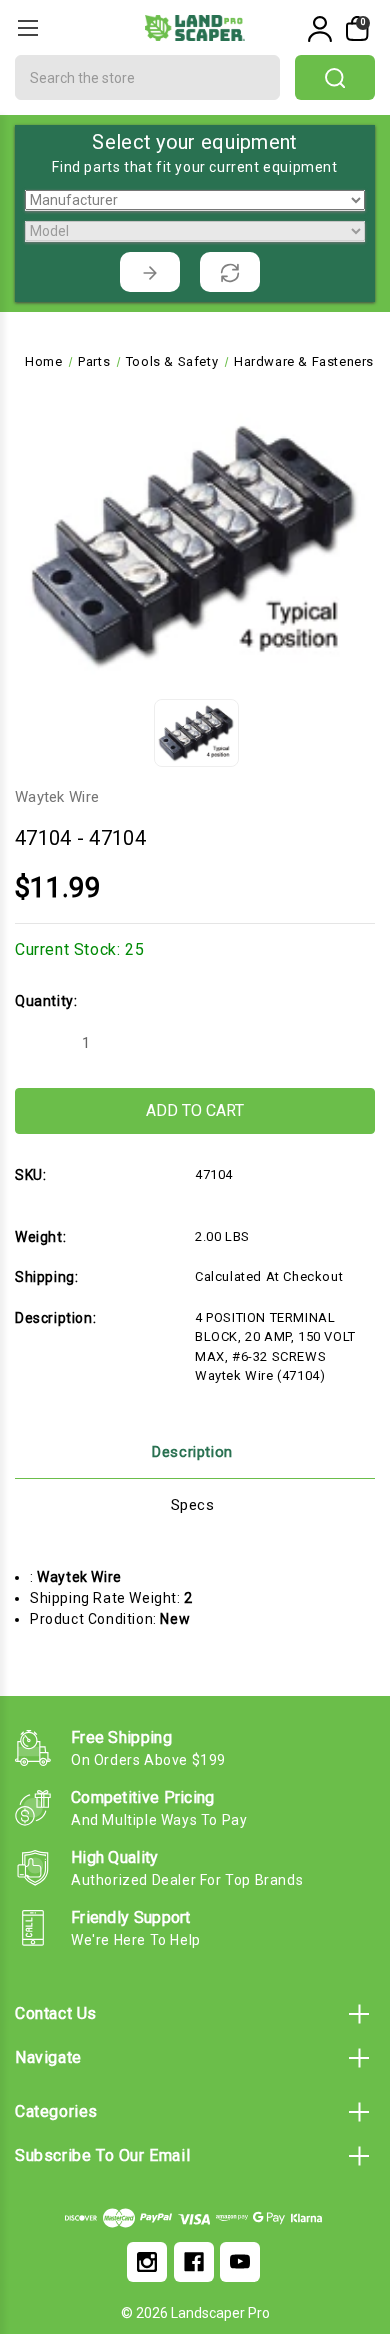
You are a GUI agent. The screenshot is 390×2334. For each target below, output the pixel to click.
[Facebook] (194, 2262)
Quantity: (46, 1001)
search (335, 77)
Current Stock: (79, 949)
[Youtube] (240, 2262)
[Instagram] (147, 2262)
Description (192, 1452)
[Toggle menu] (27, 27)
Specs (193, 1505)
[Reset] (230, 272)
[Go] (150, 272)
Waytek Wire (57, 797)
